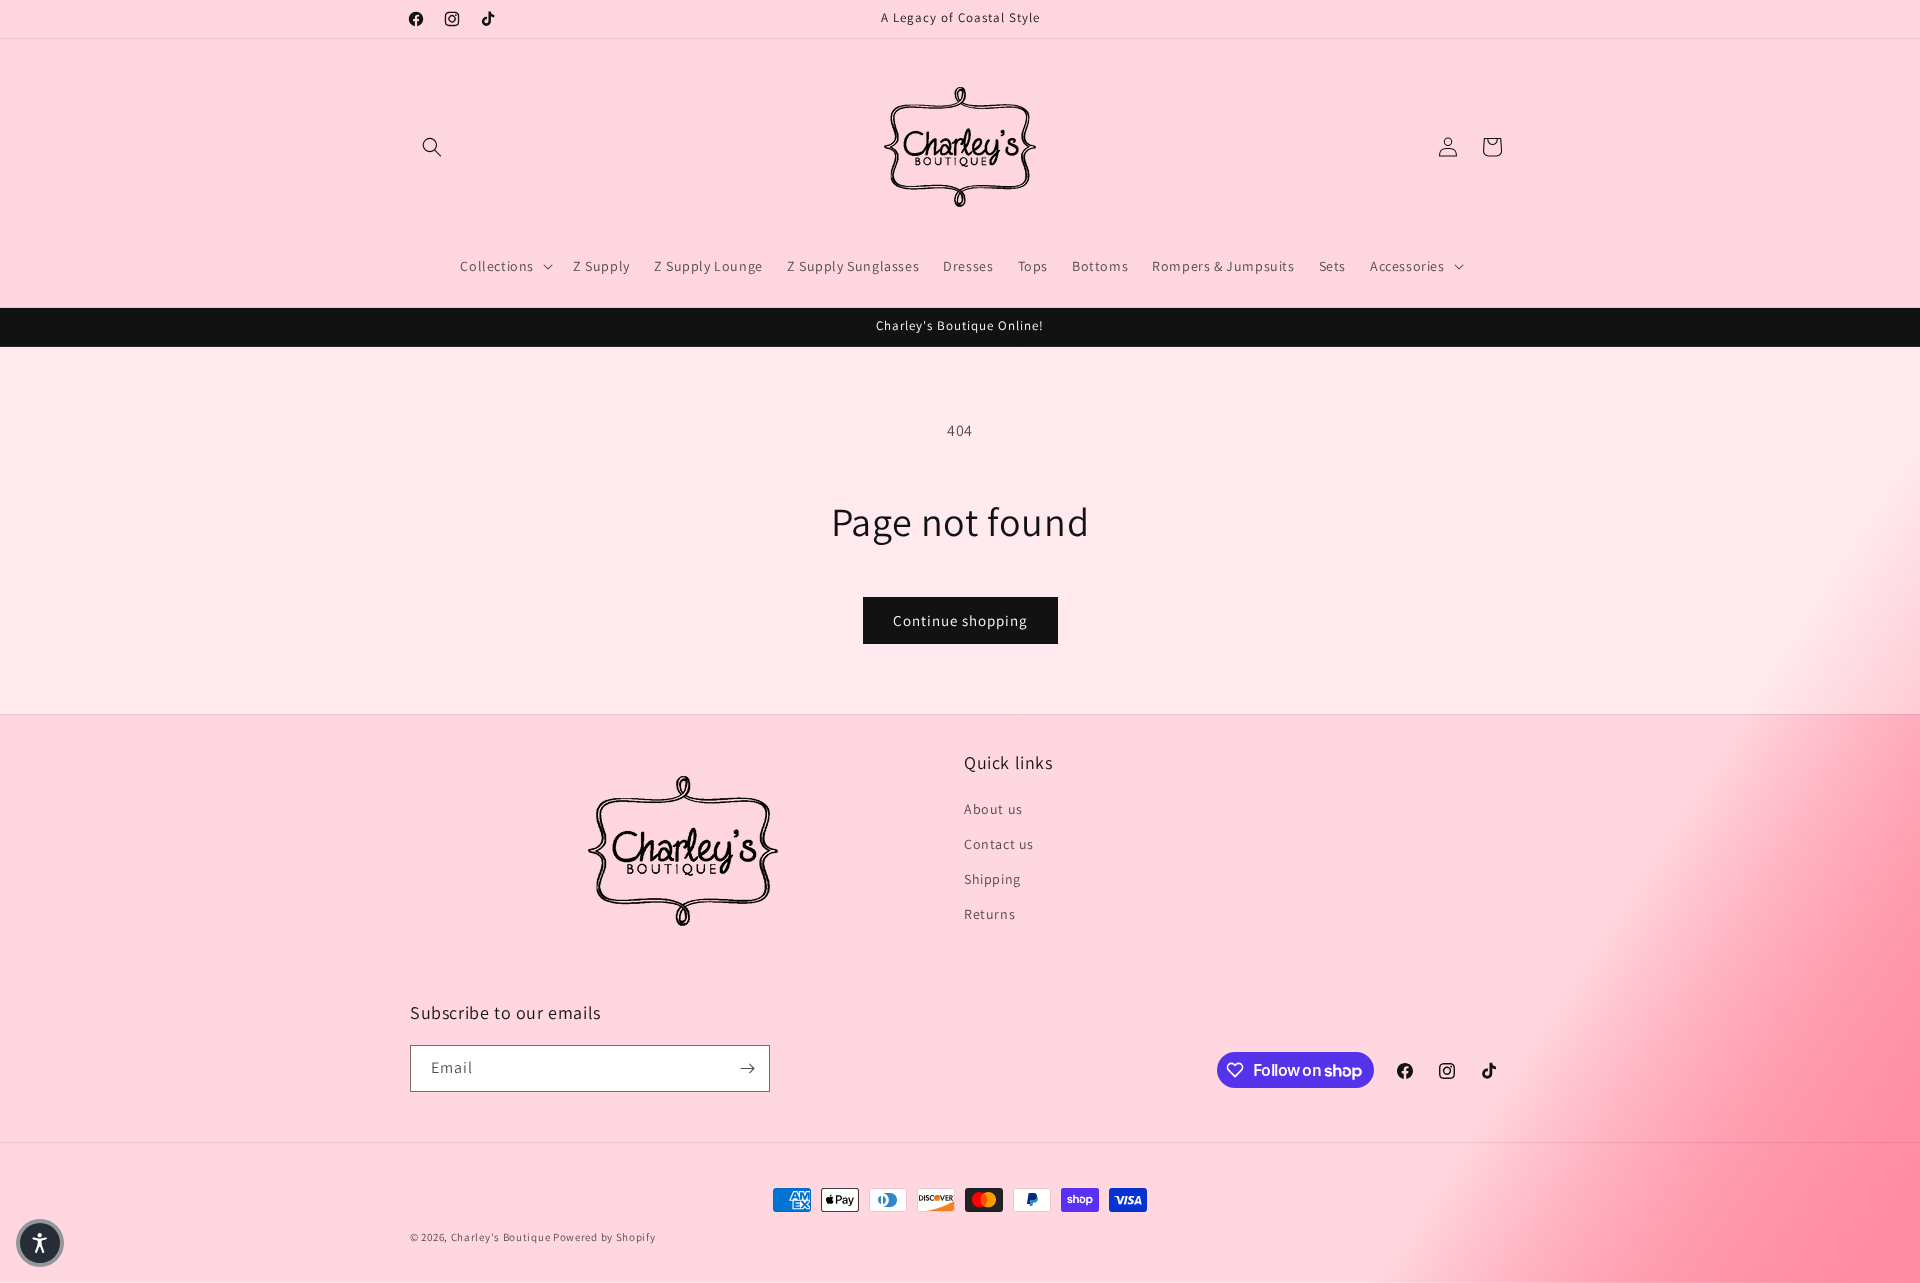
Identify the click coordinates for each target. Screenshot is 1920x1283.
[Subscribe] (747, 1068)
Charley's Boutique (501, 1237)
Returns (989, 914)
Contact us (999, 844)
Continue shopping (960, 620)
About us (993, 809)
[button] (432, 147)
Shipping (992, 879)
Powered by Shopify (604, 1237)
